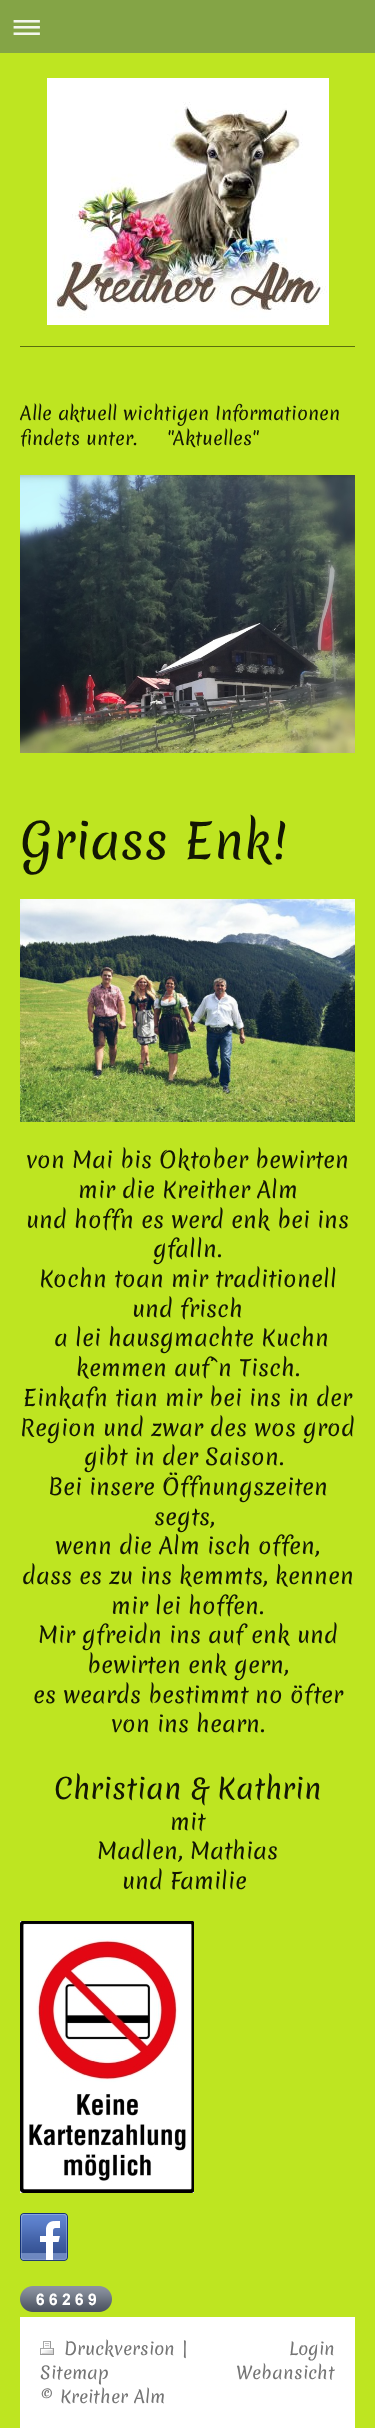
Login (312, 2348)
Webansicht (285, 2372)
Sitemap (74, 2372)
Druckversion (119, 2348)
